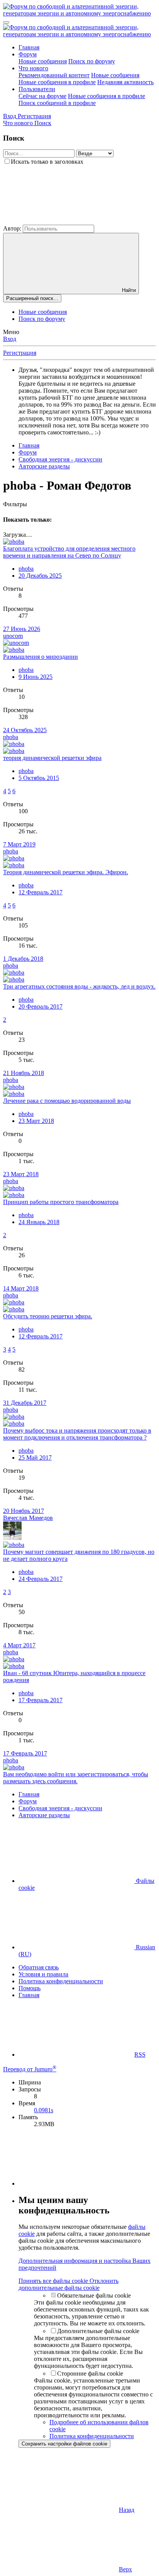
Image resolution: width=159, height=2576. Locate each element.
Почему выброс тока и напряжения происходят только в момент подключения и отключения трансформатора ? (77, 1434)
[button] (61, 221)
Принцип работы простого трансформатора (61, 1202)
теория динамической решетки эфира (52, 758)
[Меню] (6, 22)
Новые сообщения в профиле (57, 82)
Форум (28, 54)
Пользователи (37, 89)
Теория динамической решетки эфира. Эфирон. (66, 872)
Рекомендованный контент (54, 75)
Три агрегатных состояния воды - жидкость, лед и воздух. (79, 986)
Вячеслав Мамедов (28, 1518)
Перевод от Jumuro (30, 2069)
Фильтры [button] (15, 504)
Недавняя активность (125, 82)
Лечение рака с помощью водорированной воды (67, 1101)
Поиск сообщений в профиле (57, 103)
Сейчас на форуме (42, 96)
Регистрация (20, 353)
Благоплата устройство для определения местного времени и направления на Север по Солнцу (69, 552)
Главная (29, 47)
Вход (10, 339)
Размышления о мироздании (41, 657)
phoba (26, 569)
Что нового (33, 68)
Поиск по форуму (92, 61)
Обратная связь (39, 1967)
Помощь (30, 1988)
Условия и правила (43, 1974)
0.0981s (44, 2110)
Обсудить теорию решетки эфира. (48, 1316)
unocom (13, 636)
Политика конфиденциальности (61, 1981)
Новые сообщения (43, 61)
